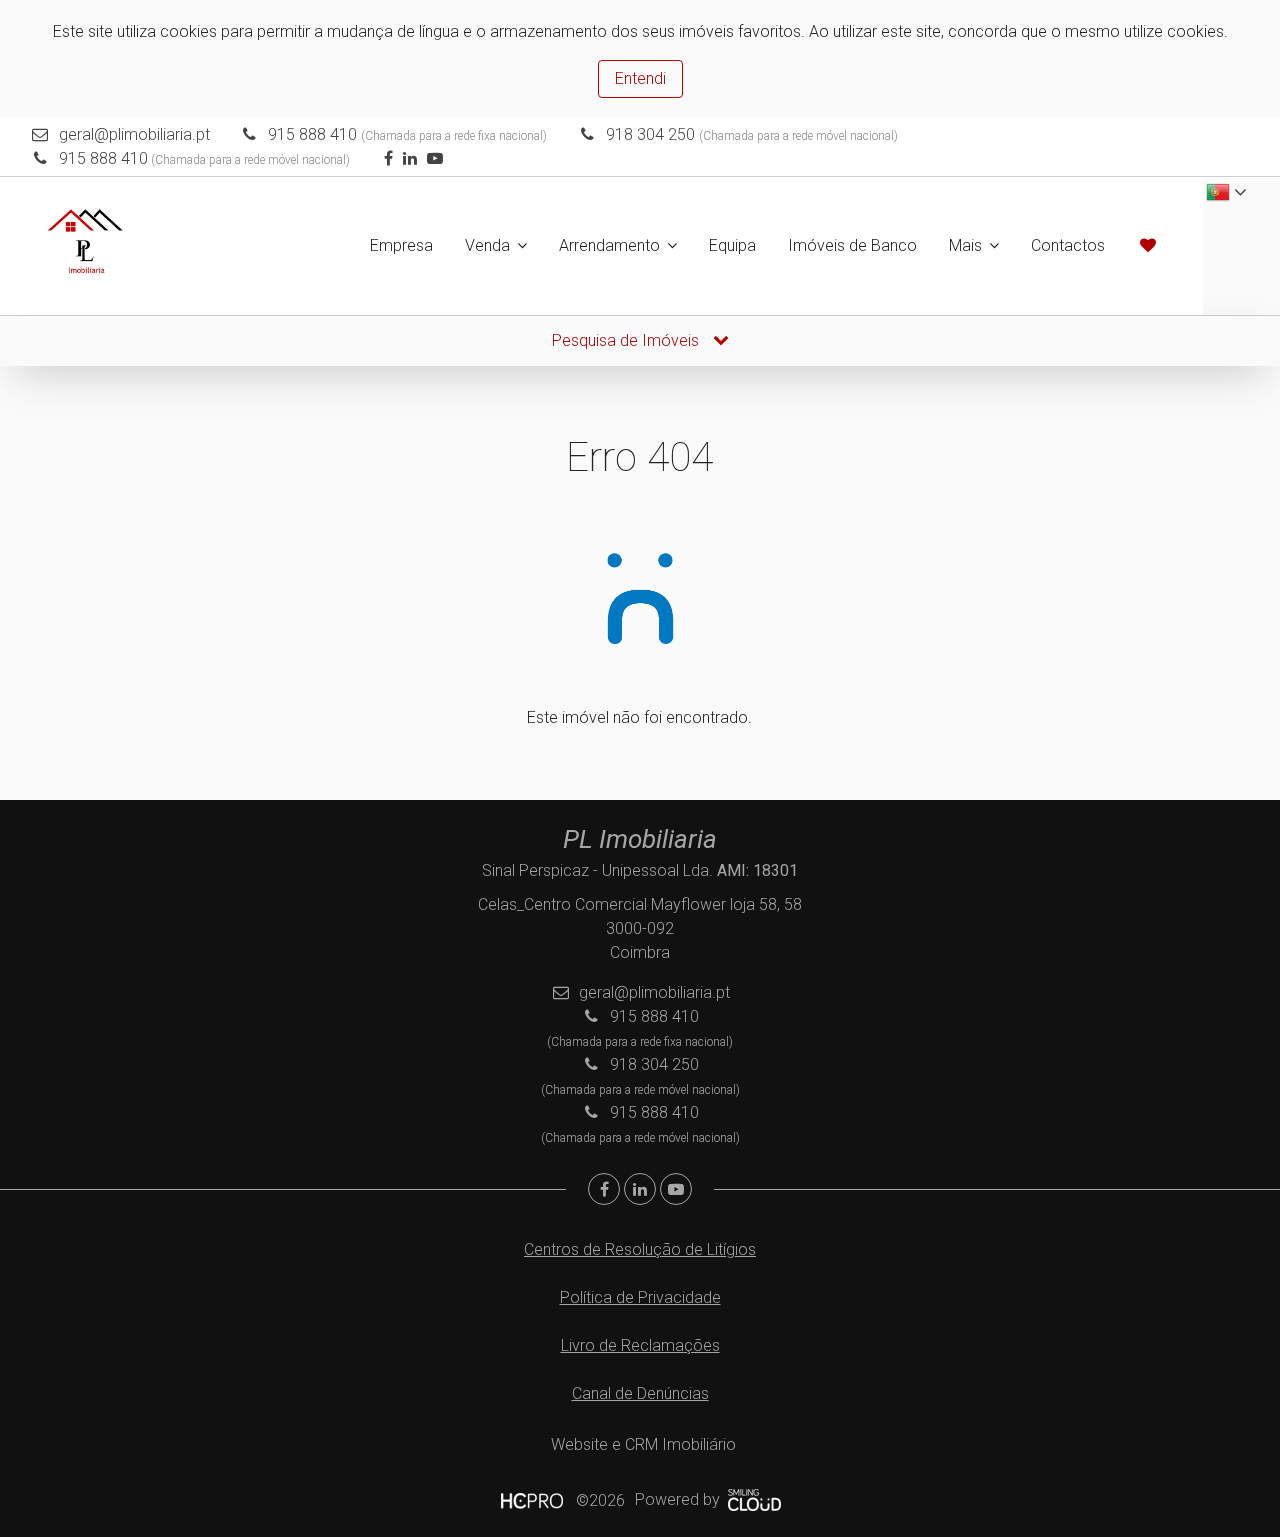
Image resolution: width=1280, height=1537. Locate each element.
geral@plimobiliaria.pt (134, 134)
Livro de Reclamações (640, 1345)
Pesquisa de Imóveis (627, 340)
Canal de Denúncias (640, 1393)
